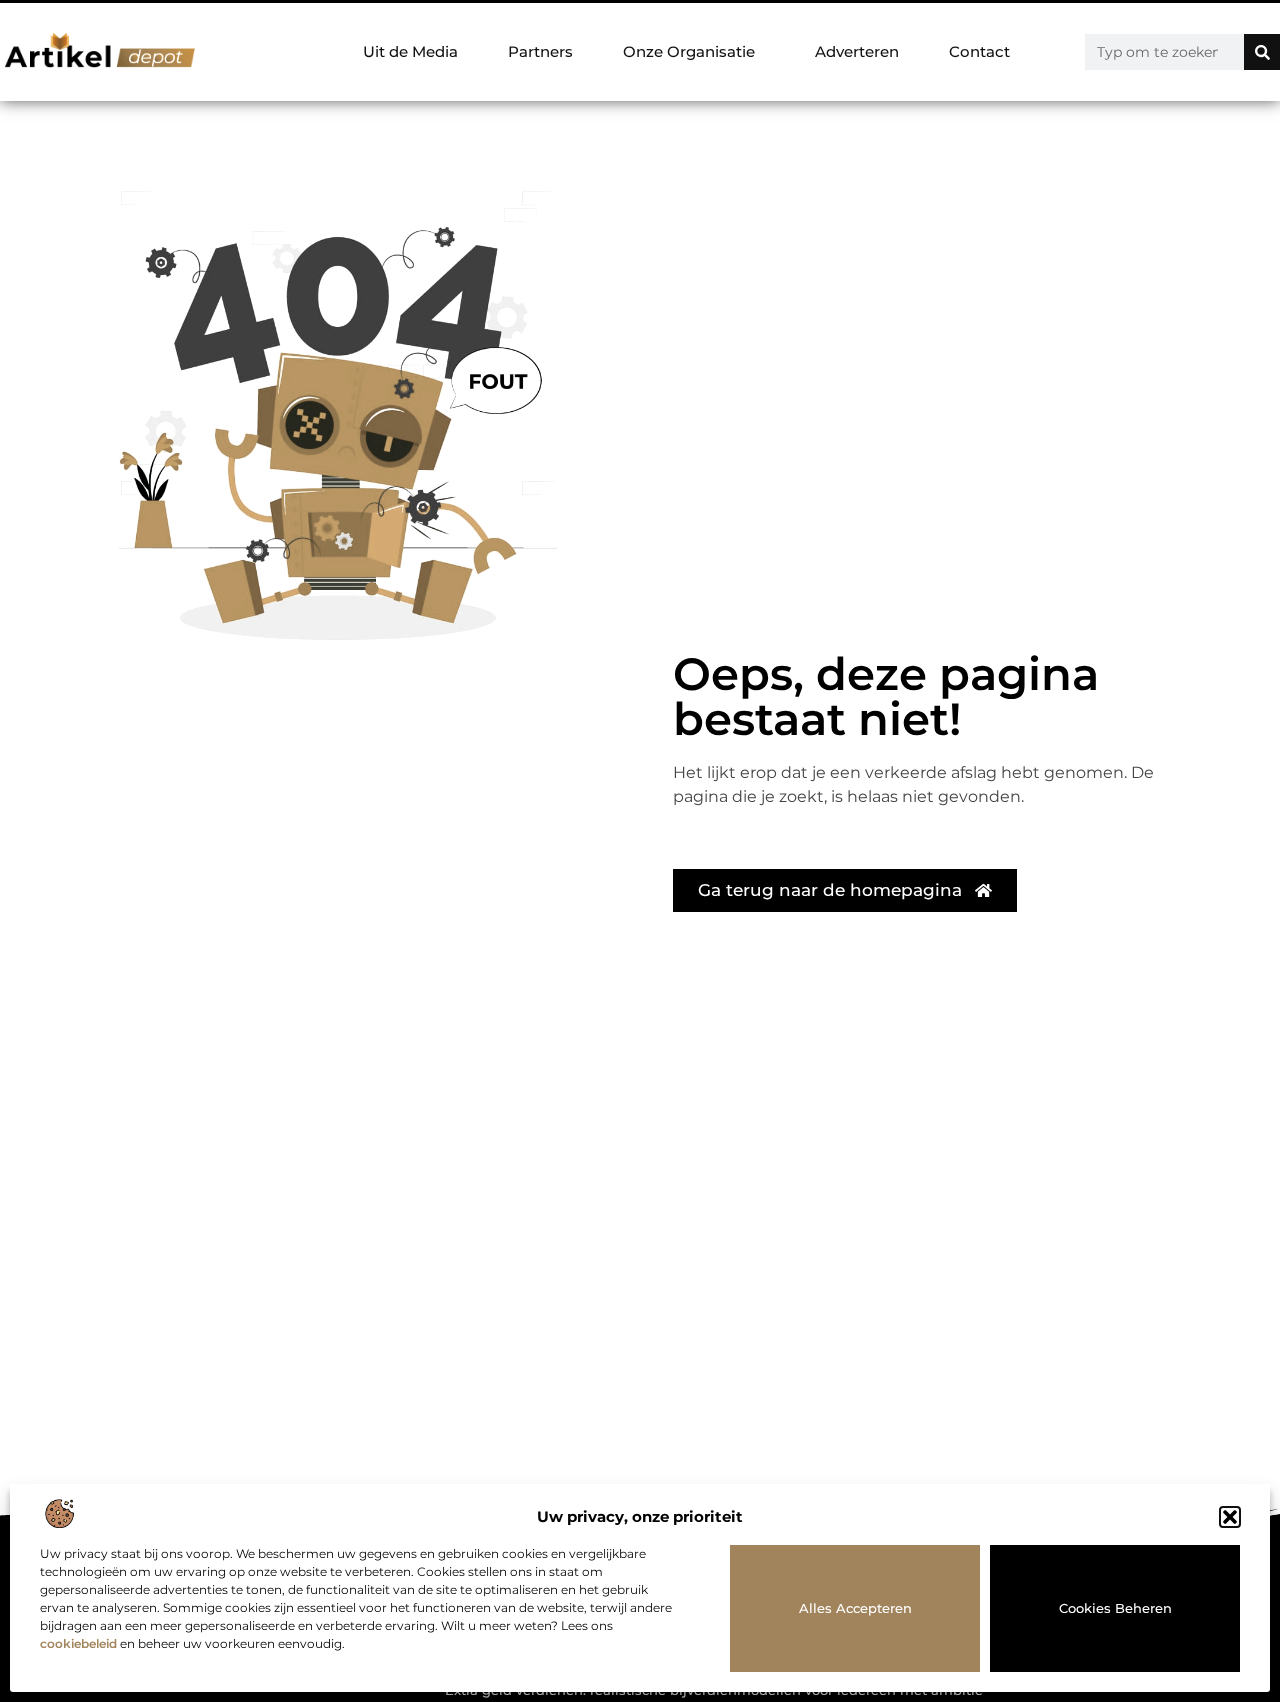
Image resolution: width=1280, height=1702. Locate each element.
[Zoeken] (1262, 52)
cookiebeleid (78, 1643)
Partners (540, 51)
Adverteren (857, 51)
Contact (979, 51)
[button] (1230, 1517)
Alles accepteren (855, 1608)
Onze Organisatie (689, 51)
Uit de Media (410, 51)
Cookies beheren (1115, 1608)
